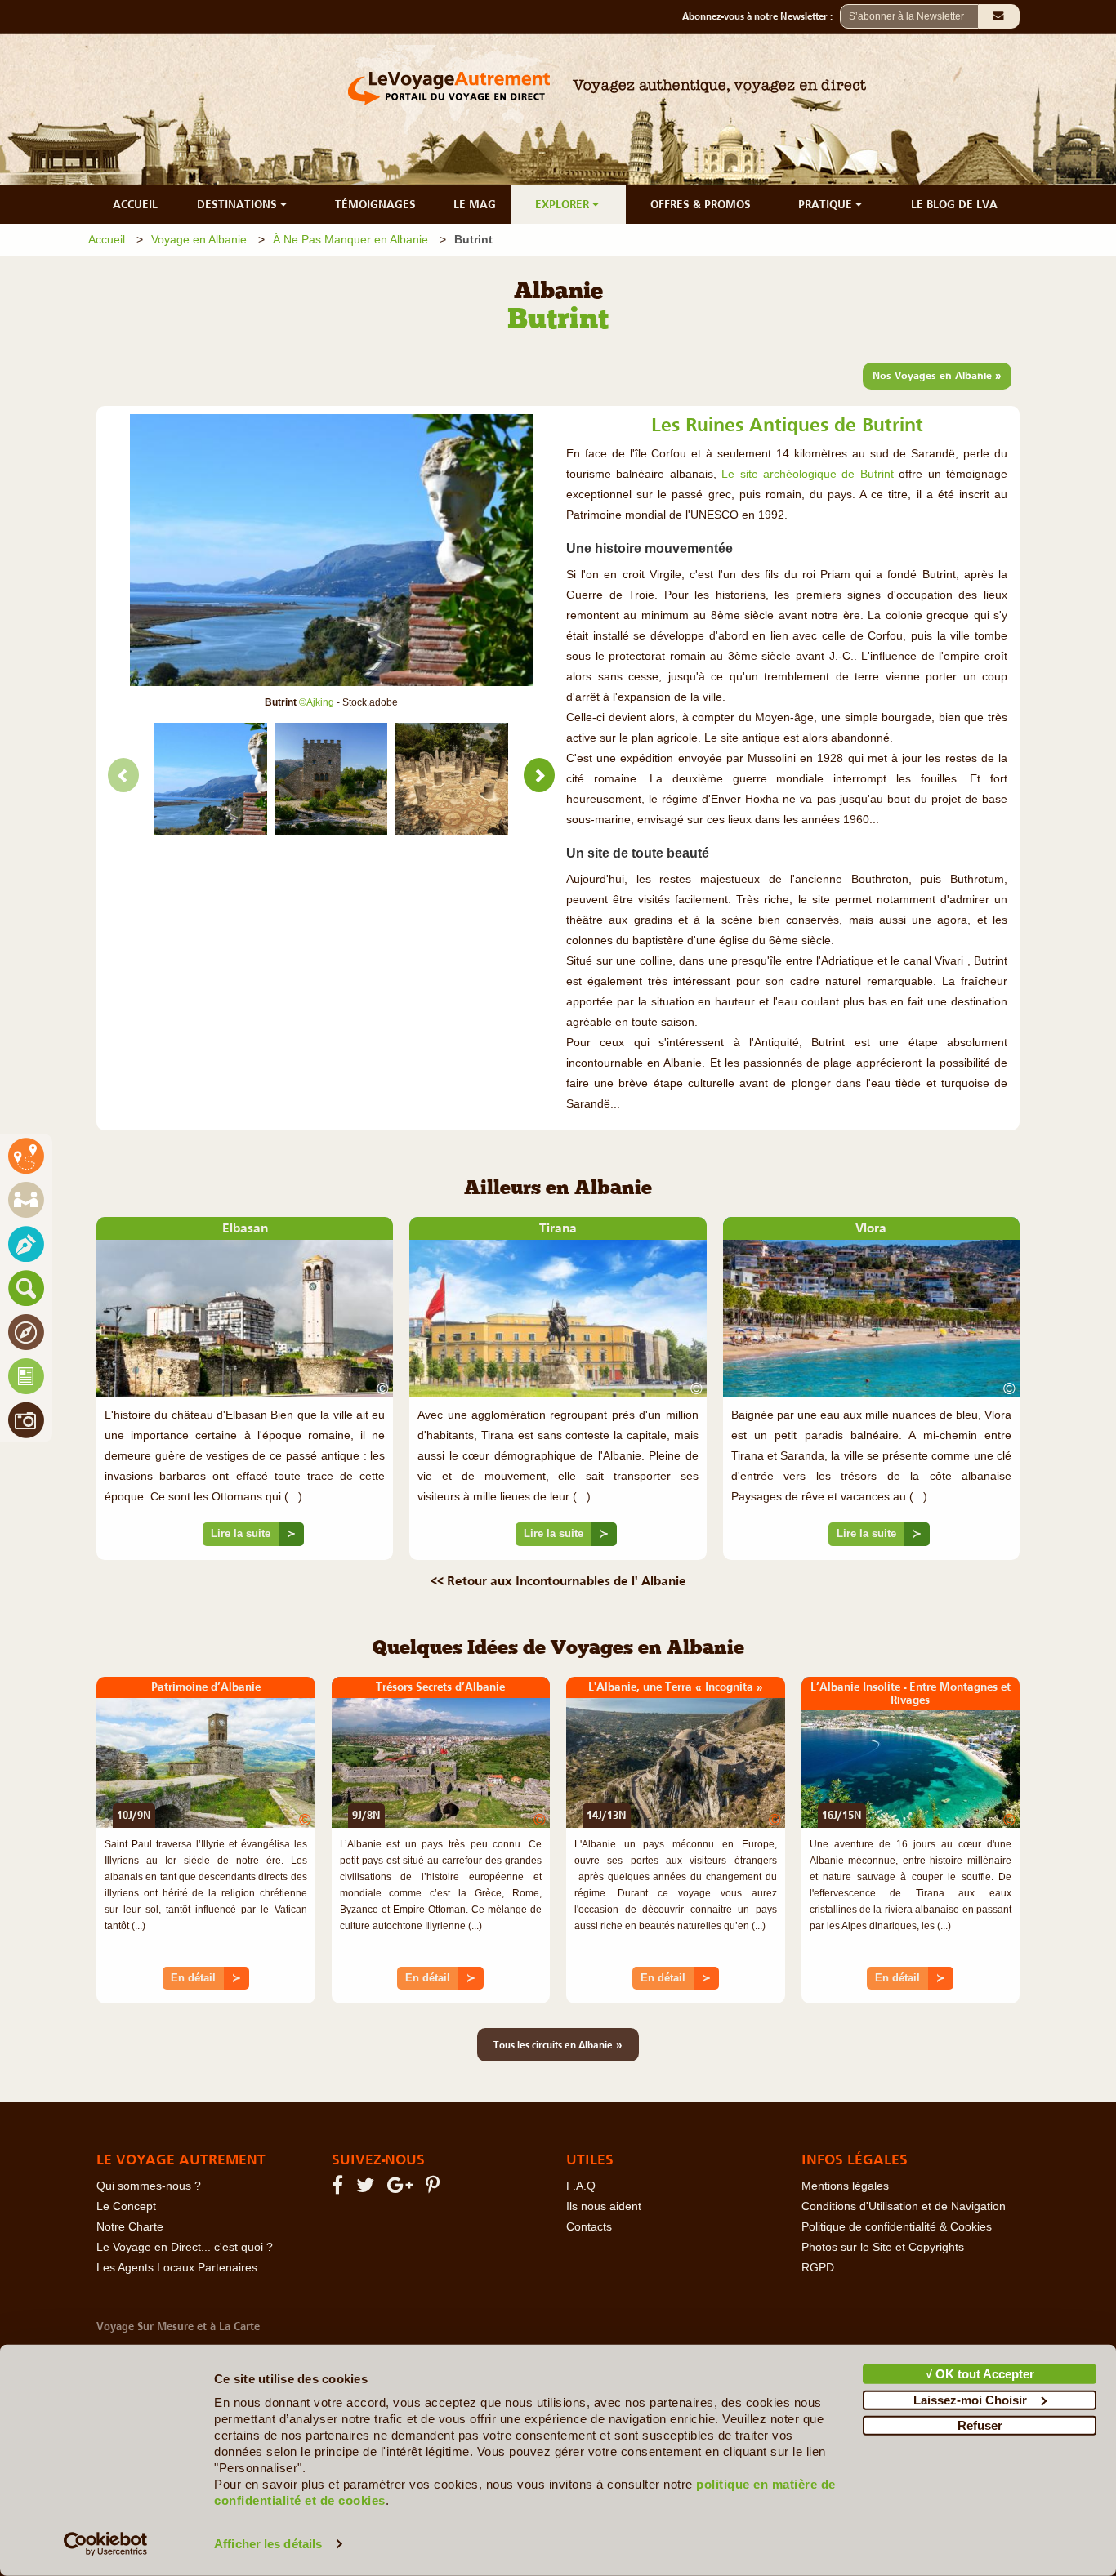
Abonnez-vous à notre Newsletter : (761, 16)
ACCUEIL (135, 204)
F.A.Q (581, 2186)
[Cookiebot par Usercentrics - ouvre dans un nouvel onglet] (106, 2544)
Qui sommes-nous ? (149, 2186)
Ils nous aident (604, 2206)
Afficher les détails (268, 2544)
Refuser (980, 2425)
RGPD (818, 2268)
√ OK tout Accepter (980, 2374)
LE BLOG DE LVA (954, 204)
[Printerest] (435, 2188)
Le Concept (126, 2206)
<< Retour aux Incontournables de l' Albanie (558, 1580)
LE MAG (475, 204)
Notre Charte (130, 2227)
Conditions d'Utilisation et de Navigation (904, 2206)
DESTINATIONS (239, 204)
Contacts (589, 2227)
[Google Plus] (402, 2188)
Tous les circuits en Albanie (558, 2044)
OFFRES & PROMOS (701, 204)
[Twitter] (368, 2188)
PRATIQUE (827, 204)
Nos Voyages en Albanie (937, 375)
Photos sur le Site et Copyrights (883, 2247)
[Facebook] (340, 2188)
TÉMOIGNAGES (375, 204)
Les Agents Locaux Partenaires (177, 2268)
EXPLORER (564, 204)
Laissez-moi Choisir (970, 2399)
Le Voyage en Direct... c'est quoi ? (185, 2247)
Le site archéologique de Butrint (808, 474)
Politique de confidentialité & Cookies (897, 2227)
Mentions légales (845, 2186)
